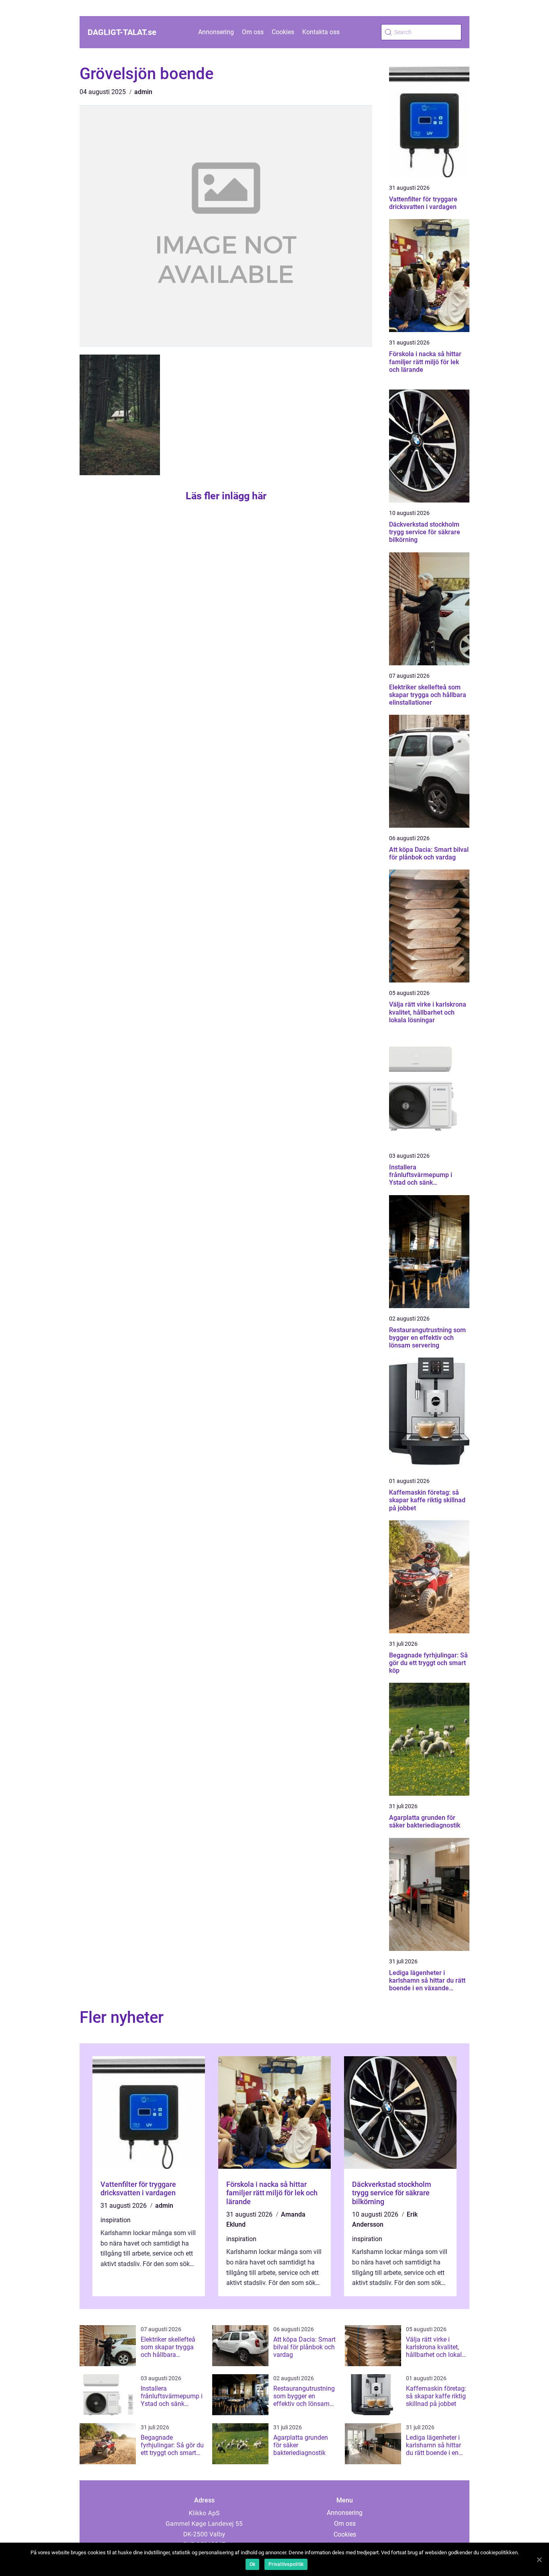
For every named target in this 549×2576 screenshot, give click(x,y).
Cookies (283, 32)
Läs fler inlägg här (226, 496)
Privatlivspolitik (286, 2564)
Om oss (253, 32)
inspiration (116, 2220)
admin (143, 92)
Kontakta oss (321, 32)
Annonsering (216, 32)
